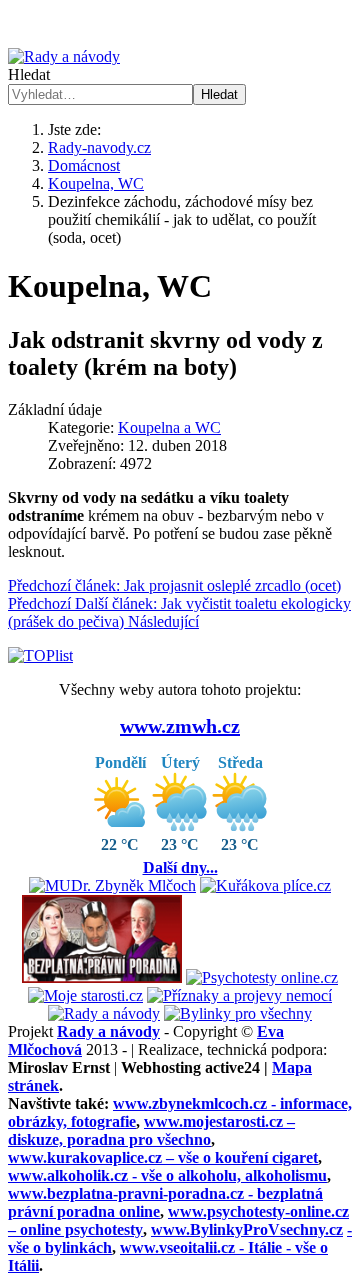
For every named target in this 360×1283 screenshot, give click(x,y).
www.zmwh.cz (180, 726)
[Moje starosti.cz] (85, 995)
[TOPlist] (40, 655)
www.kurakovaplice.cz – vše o (163, 1157)
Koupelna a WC (169, 427)
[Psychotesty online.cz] (262, 977)
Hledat (29, 74)
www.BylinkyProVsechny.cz (247, 1229)
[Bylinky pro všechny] (238, 1013)
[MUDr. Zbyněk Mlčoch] (112, 885)
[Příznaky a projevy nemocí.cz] (239, 995)
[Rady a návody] (104, 1013)
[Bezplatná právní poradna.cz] (102, 977)
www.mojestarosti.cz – (151, 1130)
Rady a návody (108, 1031)
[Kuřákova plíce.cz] (265, 885)
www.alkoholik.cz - (167, 1175)
